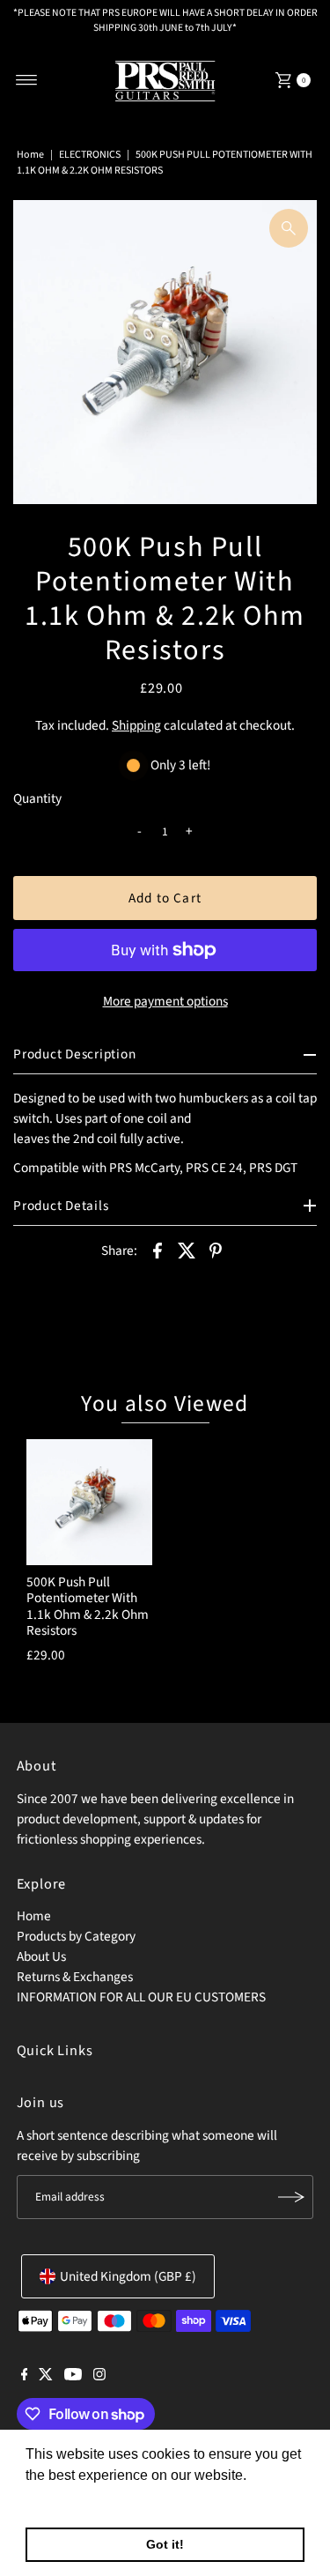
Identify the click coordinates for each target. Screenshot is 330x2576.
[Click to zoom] (289, 228)
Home (30, 155)
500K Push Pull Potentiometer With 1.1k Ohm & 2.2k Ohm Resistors (88, 1606)
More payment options (165, 1001)
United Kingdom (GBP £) (128, 2276)
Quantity (37, 798)
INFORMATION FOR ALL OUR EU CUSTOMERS (141, 1997)
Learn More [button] (64, 2499)
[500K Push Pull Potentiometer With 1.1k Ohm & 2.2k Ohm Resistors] (89, 1502)
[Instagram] (99, 2376)
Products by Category (76, 1936)
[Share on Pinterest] (216, 1250)
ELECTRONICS (90, 155)
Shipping (136, 725)
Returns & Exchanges (75, 1977)
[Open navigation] (27, 80)
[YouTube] (73, 2376)
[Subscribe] (291, 2197)
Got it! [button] (165, 2544)
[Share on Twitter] (187, 1250)
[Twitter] (46, 2376)
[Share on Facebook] (158, 1250)
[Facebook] (25, 2376)
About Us (41, 1956)
